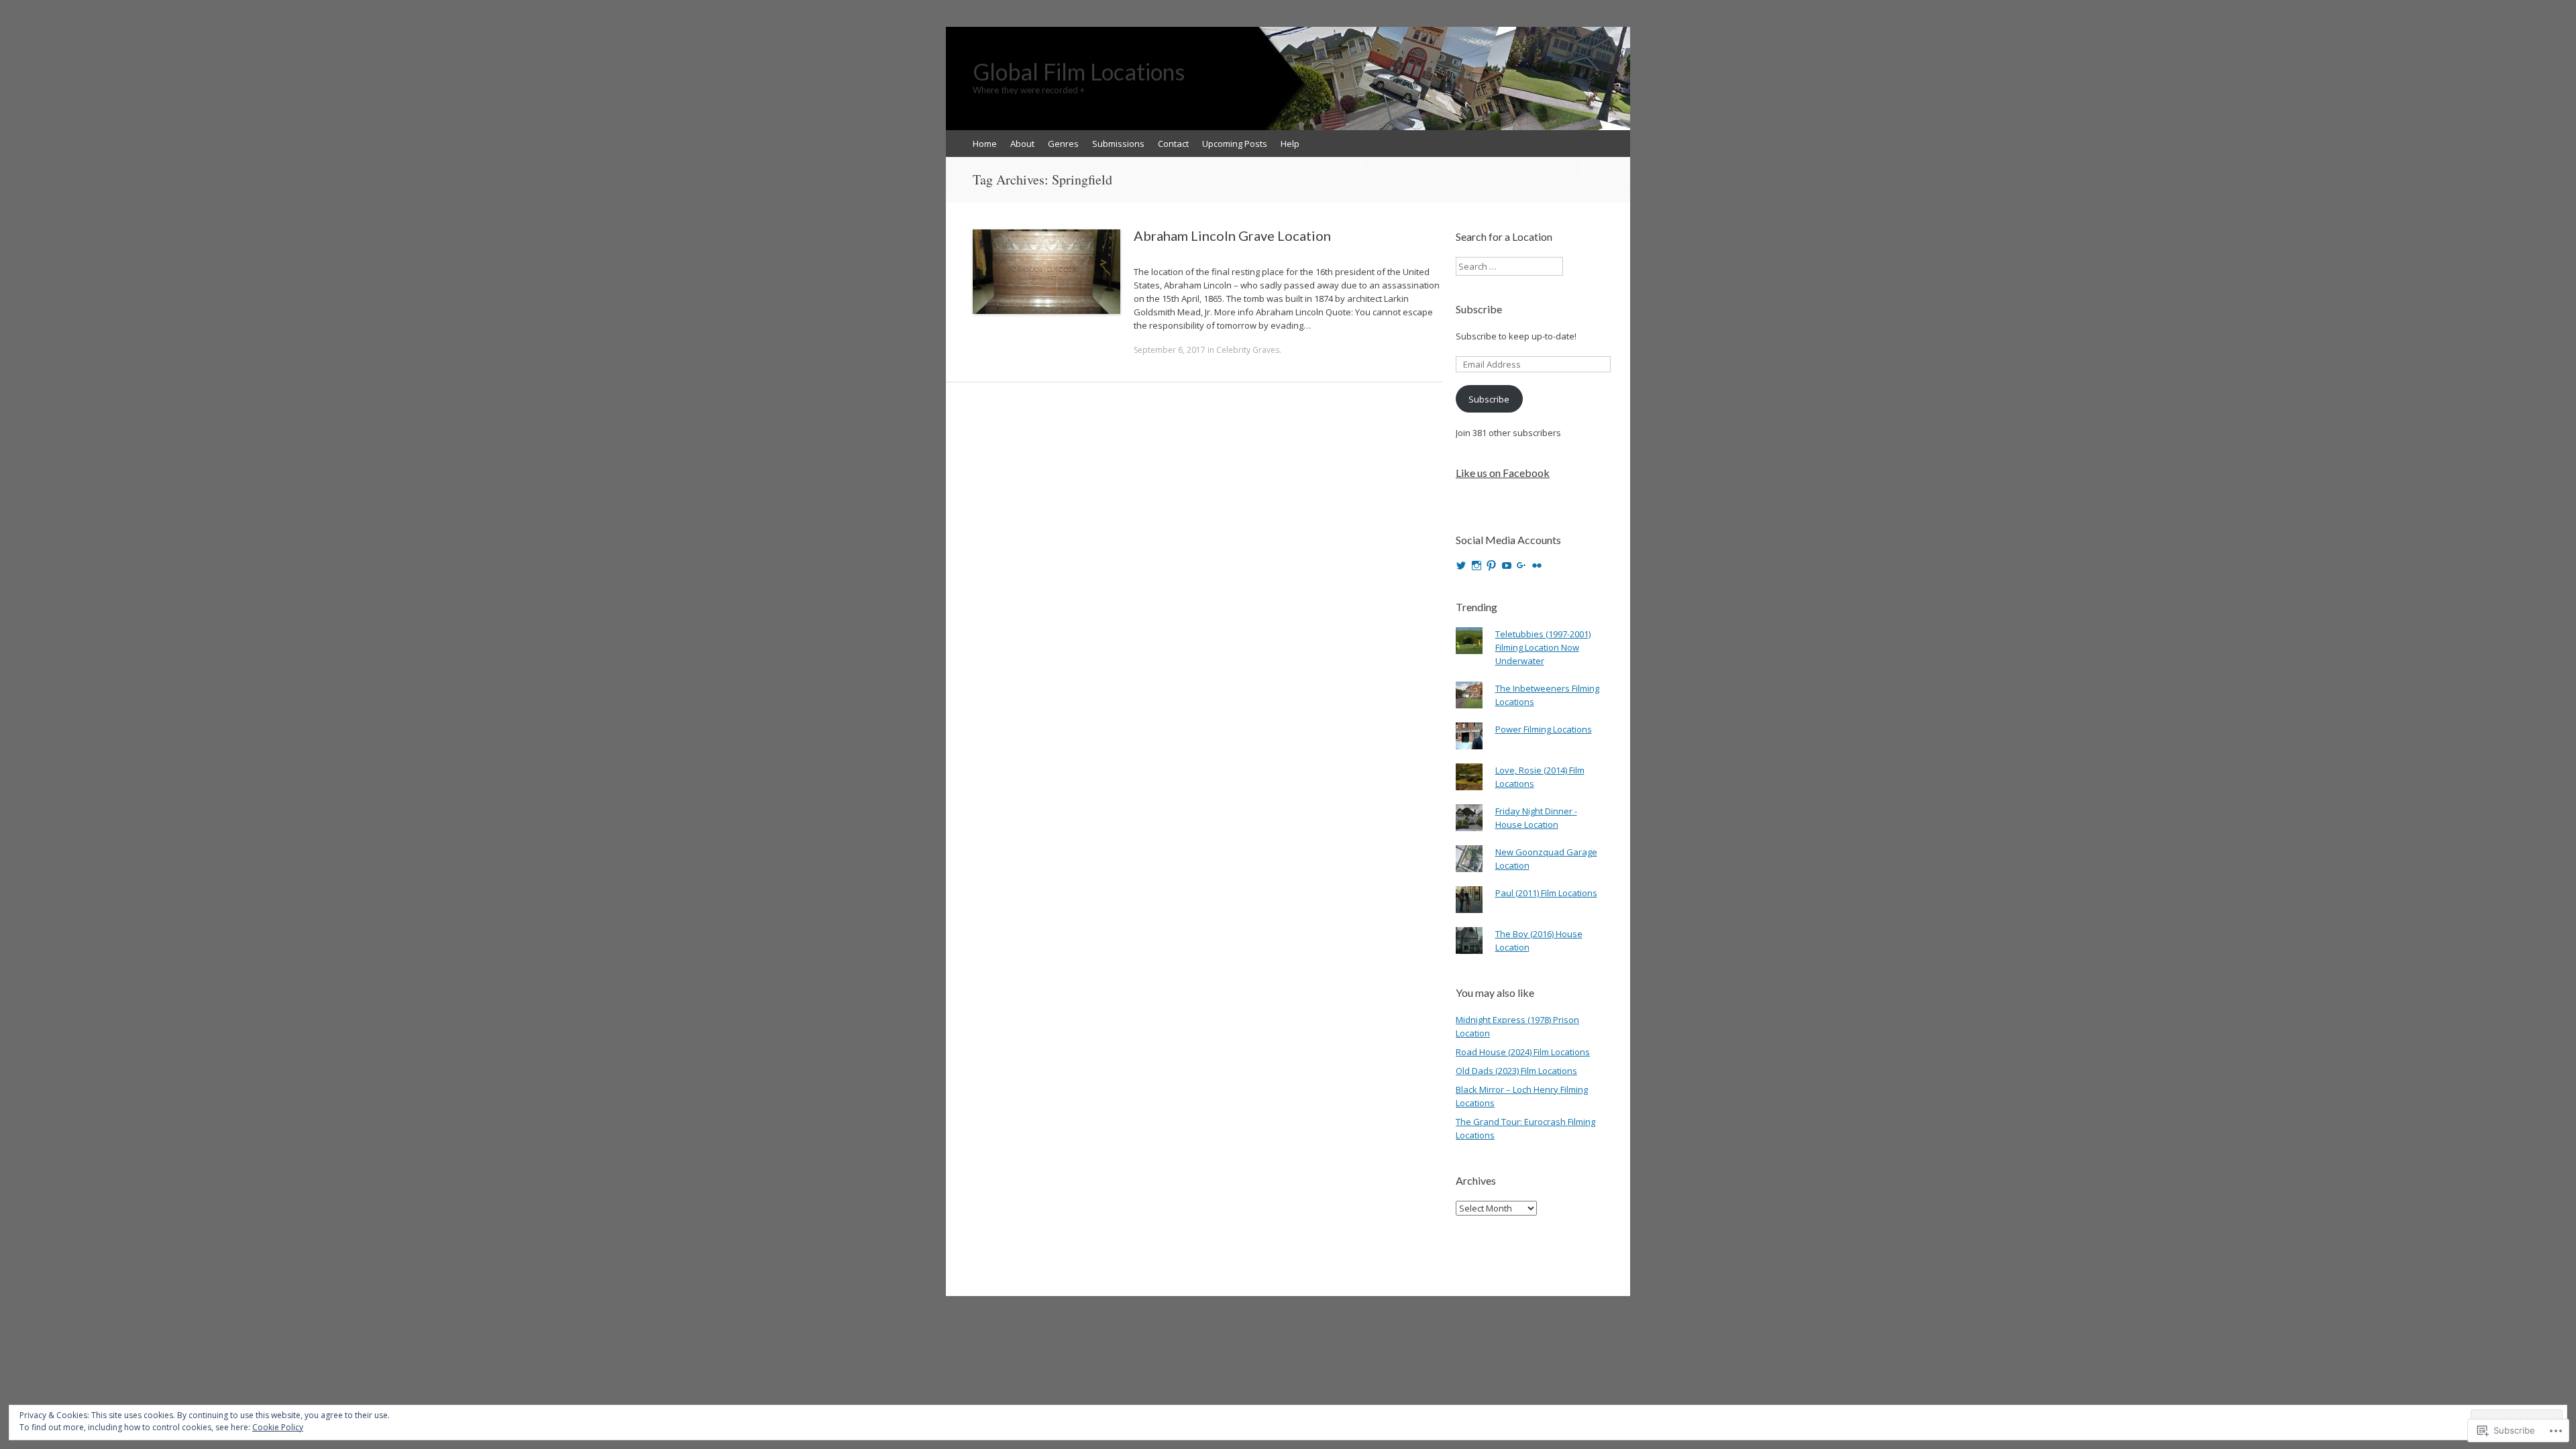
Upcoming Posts (1235, 144)
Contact (1173, 144)
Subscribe (1479, 309)
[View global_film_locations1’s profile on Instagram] (1477, 566)
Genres (1063, 144)
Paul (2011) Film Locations (1546, 893)
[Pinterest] (1491, 566)
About (1022, 144)
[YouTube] (1507, 566)
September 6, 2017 (1170, 350)
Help (1290, 144)
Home (985, 144)
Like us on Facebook (1503, 473)
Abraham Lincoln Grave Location (1232, 235)
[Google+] (1521, 566)
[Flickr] (1537, 566)
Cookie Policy (278, 1427)
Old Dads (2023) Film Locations (1516, 1071)
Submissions (1118, 144)
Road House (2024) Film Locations (1523, 1052)
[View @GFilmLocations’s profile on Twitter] (1461, 566)
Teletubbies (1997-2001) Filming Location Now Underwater (1543, 647)
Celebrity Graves (1248, 350)
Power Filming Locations (1544, 729)
